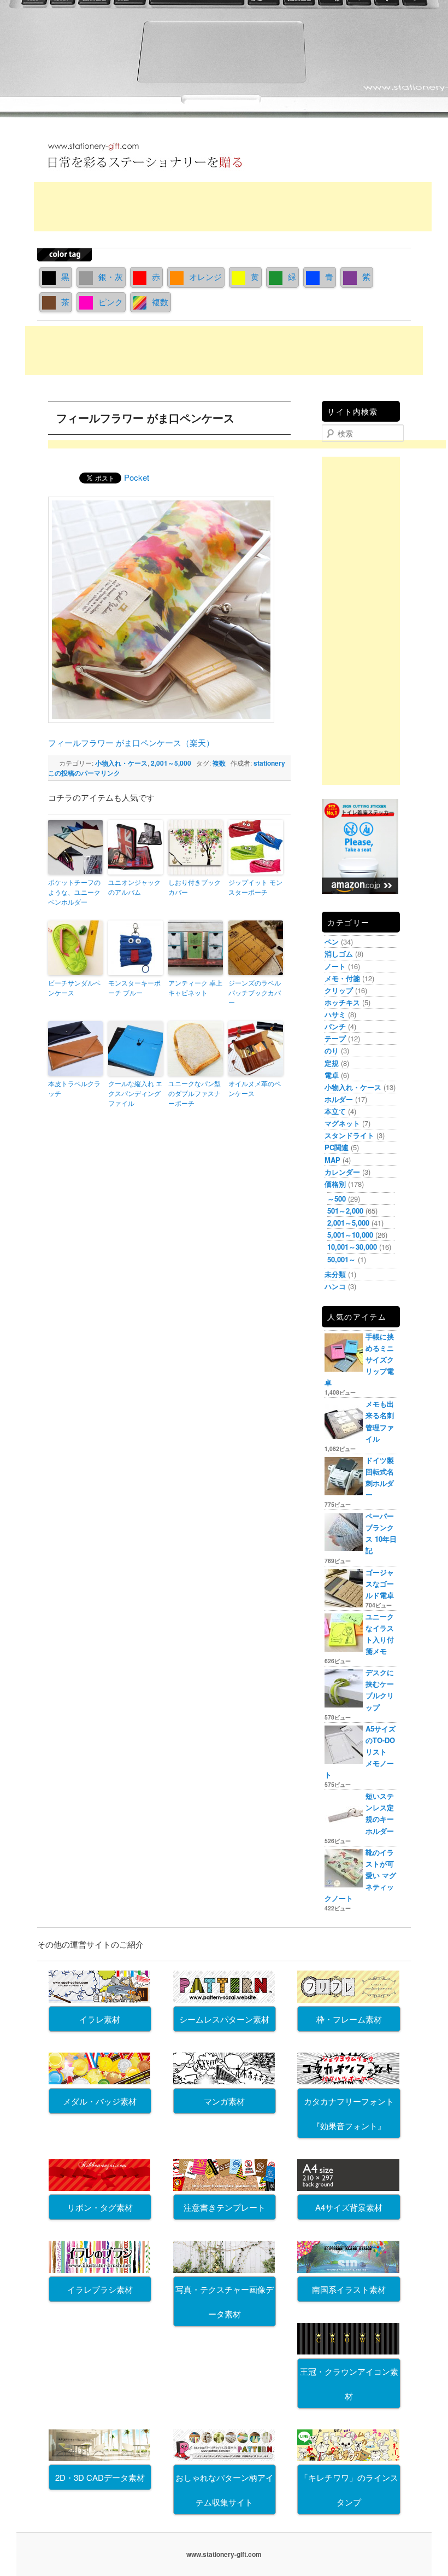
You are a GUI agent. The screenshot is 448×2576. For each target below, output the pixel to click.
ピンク (111, 302)
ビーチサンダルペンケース (74, 987)
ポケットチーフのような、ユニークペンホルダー (74, 892)
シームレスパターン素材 (224, 2019)
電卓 (332, 1075)
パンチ (335, 1026)
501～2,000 (345, 1211)
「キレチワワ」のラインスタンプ (349, 2490)
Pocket (137, 477)
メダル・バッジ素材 (100, 2101)
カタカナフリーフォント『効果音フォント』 (349, 2113)
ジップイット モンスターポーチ (255, 887)
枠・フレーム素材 (349, 2019)
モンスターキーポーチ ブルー (134, 987)
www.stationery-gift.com (224, 2554)
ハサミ (335, 1014)
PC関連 (337, 1147)
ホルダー (339, 1099)
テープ (335, 1038)
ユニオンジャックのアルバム (134, 887)
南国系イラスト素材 (349, 2289)
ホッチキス (342, 1002)
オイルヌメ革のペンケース (255, 1088)
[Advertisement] (233, 207)
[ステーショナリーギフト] (145, 172)
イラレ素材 (100, 2019)
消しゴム (339, 954)
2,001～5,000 (171, 763)
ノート (335, 966)
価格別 (335, 1184)
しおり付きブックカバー (194, 887)
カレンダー (342, 1172)
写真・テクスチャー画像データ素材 (225, 2301)
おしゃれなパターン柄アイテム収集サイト (225, 2490)
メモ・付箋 (342, 978)
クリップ (339, 990)
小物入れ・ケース (121, 763)
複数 (160, 302)
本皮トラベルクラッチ (74, 1088)
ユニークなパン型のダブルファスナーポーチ (194, 1093)
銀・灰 (111, 276)
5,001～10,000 (350, 1235)
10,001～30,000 (352, 1247)
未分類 (335, 1274)
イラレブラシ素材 (100, 2289)
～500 (337, 1199)
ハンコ (335, 1286)
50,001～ (341, 1259)
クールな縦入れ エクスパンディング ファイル (135, 1093)
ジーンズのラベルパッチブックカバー (255, 992)
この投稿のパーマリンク (84, 773)
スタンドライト (349, 1135)
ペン (332, 942)
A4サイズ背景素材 (349, 2207)
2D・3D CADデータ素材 (100, 2477)
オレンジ (205, 276)
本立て (335, 1111)
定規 (332, 1063)
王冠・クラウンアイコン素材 (349, 2383)
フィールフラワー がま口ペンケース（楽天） (131, 742)
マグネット (342, 1123)
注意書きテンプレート (225, 2207)
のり (332, 1050)
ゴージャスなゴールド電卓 (380, 1584)
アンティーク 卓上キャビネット (195, 987)
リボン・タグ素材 (100, 2207)
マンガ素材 (224, 2101)
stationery (269, 763)
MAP (332, 1160)
